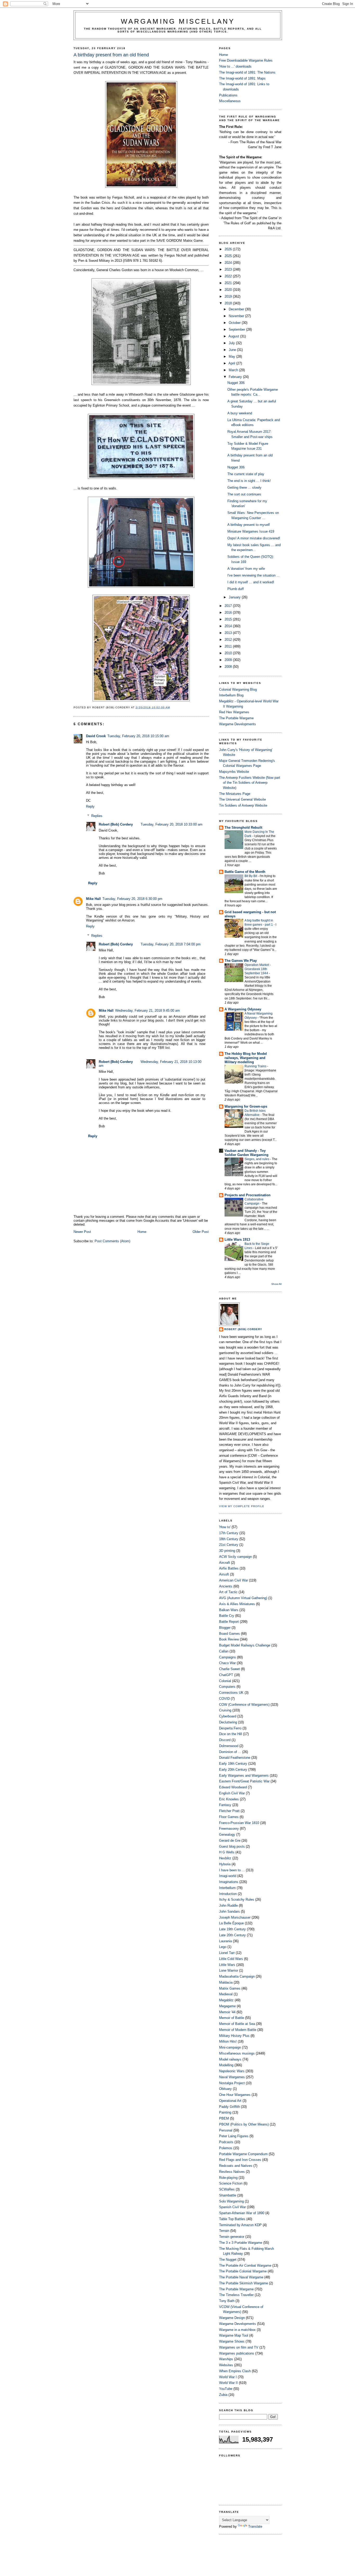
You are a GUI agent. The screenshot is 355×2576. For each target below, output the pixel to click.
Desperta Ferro (230, 1728)
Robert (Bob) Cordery (116, 824)
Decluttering (228, 1722)
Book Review (229, 1639)
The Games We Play (241, 961)
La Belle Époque (231, 1923)
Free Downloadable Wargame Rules (246, 60)
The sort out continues (244, 494)
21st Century (229, 1545)
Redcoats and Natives (236, 2166)
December (237, 309)
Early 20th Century (233, 1770)
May (232, 357)
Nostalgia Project (232, 2083)
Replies (97, 816)
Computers (227, 1687)
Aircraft (225, 1563)
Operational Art (230, 2101)
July (232, 343)
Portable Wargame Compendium (243, 2154)
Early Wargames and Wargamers (244, 1776)
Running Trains (256, 1066)
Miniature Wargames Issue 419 (251, 531)
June (233, 350)
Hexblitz (225, 1858)
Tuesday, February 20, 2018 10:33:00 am (172, 824)
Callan (224, 1651)
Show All (276, 1284)
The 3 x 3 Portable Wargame (241, 2243)
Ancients (226, 1586)
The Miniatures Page (235, 794)
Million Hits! (228, 2041)
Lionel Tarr (227, 1953)
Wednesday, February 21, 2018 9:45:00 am (147, 1011)
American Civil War (234, 1580)
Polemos (226, 2148)
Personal (226, 2130)
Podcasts (226, 2142)
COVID (224, 1699)
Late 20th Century (232, 1935)
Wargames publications (237, 2353)
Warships (226, 2359)
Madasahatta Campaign (237, 1976)
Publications (228, 95)
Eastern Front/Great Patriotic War (244, 1781)
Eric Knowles (229, 1799)
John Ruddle (228, 1905)
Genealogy (227, 1835)
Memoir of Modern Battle (238, 2030)
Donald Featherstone (235, 1758)
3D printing (227, 1551)
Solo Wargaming (231, 2201)
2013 (229, 633)
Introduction (228, 1894)
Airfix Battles (229, 1568)
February (236, 377)
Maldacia (226, 1982)
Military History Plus (234, 2036)
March (234, 370)
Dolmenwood (229, 1746)
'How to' (225, 1527)
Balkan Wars (229, 1610)
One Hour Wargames (235, 2095)
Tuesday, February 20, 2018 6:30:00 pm (132, 899)
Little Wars (227, 1965)
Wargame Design (232, 2318)
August (234, 336)
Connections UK (231, 1693)
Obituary (225, 2089)
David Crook (96, 736)
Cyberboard (228, 1716)
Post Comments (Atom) (112, 1241)
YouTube (226, 2389)
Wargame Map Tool (234, 2335)
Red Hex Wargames (234, 712)
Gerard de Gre (230, 1841)
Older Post (201, 1232)
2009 (229, 660)
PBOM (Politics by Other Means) (244, 2124)
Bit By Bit (251, 876)
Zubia (223, 2395)
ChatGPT (226, 1675)
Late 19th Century (232, 1929)
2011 (229, 646)
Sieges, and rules (257, 1159)
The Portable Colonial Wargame (243, 2271)
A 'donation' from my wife (246, 569)
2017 (229, 606)
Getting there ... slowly (244, 488)
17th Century (229, 1533)
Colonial (225, 1681)
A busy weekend (240, 413)
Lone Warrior (229, 1970)
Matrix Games (230, 1988)
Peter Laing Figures (234, 2136)
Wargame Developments (238, 724)
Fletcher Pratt (229, 1811)
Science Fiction (231, 2183)
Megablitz (226, 2000)
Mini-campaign (230, 2047)
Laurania (225, 1941)
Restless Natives (232, 2172)
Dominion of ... (230, 1752)
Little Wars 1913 (237, 1240)
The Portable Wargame (236, 718)
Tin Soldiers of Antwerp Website (243, 805)
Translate (255, 2526)
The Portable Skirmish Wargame (244, 2283)
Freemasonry (229, 1829)
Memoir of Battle (232, 2018)
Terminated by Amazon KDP (240, 2225)
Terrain (224, 2231)
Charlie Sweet (229, 1669)
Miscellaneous (230, 101)
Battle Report (229, 1622)
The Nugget (228, 2260)
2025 (229, 256)
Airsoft (224, 1574)
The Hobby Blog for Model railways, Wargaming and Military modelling (246, 1058)
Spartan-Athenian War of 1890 (242, 2213)
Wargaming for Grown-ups (246, 1106)
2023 (229, 269)
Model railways (230, 2059)
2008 (229, 667)
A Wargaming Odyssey (243, 1009)
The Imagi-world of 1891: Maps (242, 78)
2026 (229, 249)
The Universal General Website (242, 799)
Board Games (229, 1634)
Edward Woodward (233, 1787)
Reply (90, 806)
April (232, 363)
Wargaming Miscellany (178, 21)
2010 (229, 653)
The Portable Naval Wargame (241, 2277)
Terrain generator (232, 2237)
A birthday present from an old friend (111, 55)
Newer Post (82, 1232)
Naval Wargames (232, 2077)
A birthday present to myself (249, 525)
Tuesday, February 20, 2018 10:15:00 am (138, 736)
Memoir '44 (227, 2012)
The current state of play (246, 474)
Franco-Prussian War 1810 (239, 1823)
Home (142, 1232)
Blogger (225, 1628)
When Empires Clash (235, 2371)
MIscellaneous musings (237, 2053)
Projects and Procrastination (248, 1195)
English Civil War (232, 1793)
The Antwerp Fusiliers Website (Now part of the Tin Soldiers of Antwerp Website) (250, 783)
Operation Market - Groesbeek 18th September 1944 (258, 969)
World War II (228, 2383)
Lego (223, 1947)
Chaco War (227, 1663)
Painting (225, 2112)
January (235, 597)
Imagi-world (228, 1876)
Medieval (226, 1994)
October (235, 323)
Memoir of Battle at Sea (237, 2024)
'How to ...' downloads (235, 66)
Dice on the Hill (231, 1734)
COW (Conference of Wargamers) (244, 1705)
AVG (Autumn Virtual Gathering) (243, 1598)
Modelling (226, 2065)
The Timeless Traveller (236, 2295)
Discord (225, 1740)
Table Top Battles (232, 2219)
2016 (229, 613)
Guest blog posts (232, 1846)
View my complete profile (242, 1506)
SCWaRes (227, 2189)
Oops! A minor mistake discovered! (254, 538)
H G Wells (227, 1852)
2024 (229, 263)
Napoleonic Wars (232, 2071)
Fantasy (225, 1805)
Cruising (225, 1710)
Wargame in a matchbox (237, 2330)
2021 (229, 283)
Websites (226, 2365)
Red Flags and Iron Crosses (240, 2160)
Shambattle (228, 2195)
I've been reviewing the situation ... (254, 575)
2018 (229, 303)
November (237, 316)
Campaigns (228, 1657)
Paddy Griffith (229, 2107)
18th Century (229, 1539)
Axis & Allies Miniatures (237, 1604)
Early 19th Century (233, 1764)
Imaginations (229, 1882)
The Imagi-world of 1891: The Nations (247, 72)
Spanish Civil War (232, 2207)
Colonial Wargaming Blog (238, 689)
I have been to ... (232, 1870)
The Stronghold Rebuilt (243, 828)
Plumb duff (236, 589)
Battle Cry (227, 1616)
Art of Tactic (228, 1592)
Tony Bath (227, 2301)
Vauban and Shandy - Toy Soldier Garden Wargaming (246, 1153)
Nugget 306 (236, 383)
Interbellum (227, 1888)
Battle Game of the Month (245, 872)
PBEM (224, 2118)
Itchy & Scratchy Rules (237, 1900)
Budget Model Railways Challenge (245, 1645)
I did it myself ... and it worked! (251, 582)
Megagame (227, 2006)
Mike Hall (93, 899)
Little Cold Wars (231, 1959)
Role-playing (228, 2178)
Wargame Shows (232, 2341)
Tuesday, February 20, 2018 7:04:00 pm (171, 944)
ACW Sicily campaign (235, 1557)
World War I (228, 2377)
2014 (229, 626)
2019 (229, 296)
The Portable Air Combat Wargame (245, 2266)
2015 (229, 619)
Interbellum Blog (231, 695)
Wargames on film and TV (239, 2347)
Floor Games (229, 1817)
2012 (229, 640)
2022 (229, 276)
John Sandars (229, 1911)
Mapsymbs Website (234, 772)
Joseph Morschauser (235, 1917)
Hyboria (225, 1864)
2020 (229, 290)
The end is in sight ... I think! (249, 481)
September (237, 329)
